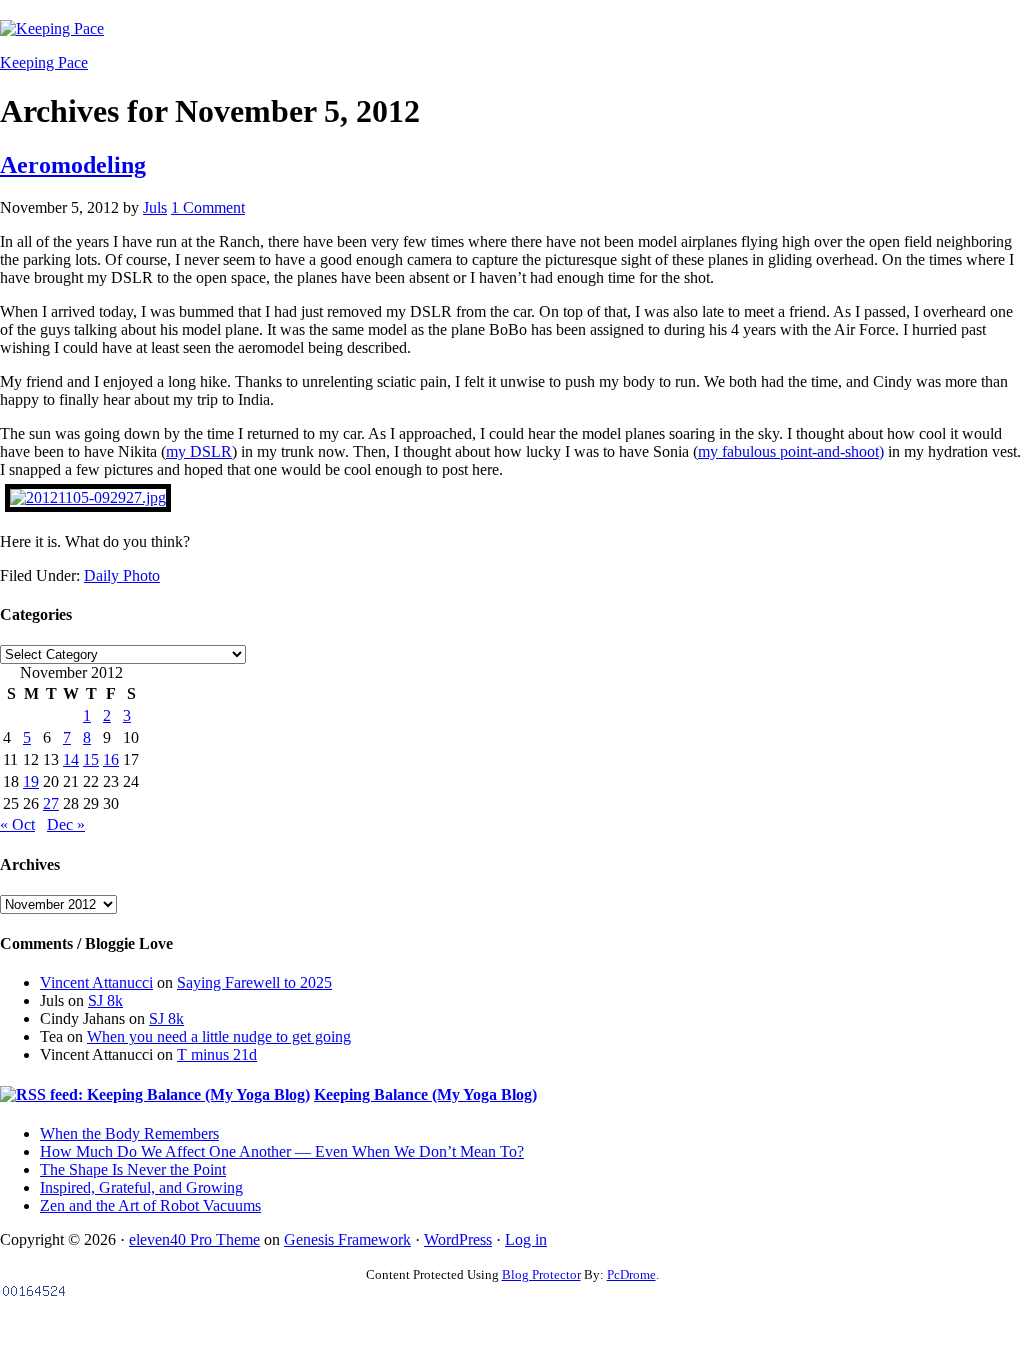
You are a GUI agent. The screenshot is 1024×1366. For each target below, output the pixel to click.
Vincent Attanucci (96, 982)
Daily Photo (122, 575)
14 (71, 759)
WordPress (458, 1239)
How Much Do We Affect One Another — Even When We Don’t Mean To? (282, 1151)
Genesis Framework (347, 1239)
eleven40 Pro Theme (194, 1239)
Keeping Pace (44, 62)
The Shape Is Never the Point (133, 1169)
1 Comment (208, 207)
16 (111, 759)
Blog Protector (541, 1274)
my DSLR (199, 451)
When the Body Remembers (129, 1133)
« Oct (17, 824)
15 (91, 759)
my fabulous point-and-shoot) (791, 451)
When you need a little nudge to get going (219, 1036)
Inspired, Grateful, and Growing (141, 1187)
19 (31, 781)
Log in (526, 1239)
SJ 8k (105, 1000)
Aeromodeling (73, 165)
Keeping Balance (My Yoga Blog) (425, 1094)
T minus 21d (217, 1054)
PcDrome (631, 1274)
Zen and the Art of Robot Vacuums (150, 1205)
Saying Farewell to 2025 (254, 982)
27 (51, 803)
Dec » (66, 824)
